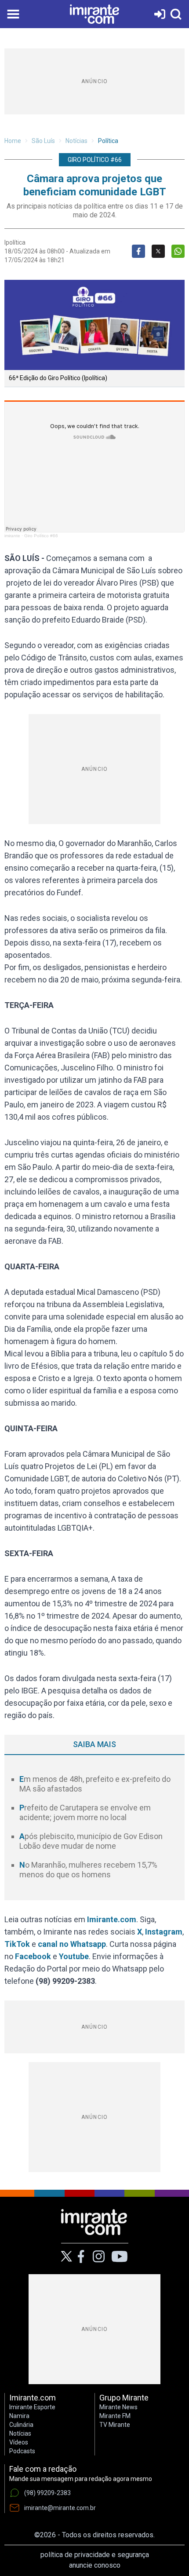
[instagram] (98, 2257)
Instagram (164, 1932)
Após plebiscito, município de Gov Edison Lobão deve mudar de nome (91, 1841)
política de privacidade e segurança (95, 2555)
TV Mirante (115, 2425)
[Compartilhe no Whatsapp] (178, 251)
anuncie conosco (95, 2565)
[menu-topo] (13, 14)
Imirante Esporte (32, 2407)
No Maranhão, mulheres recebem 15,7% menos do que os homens (88, 1870)
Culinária (21, 2425)
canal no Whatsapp (72, 1944)
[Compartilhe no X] (158, 251)
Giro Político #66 (41, 536)
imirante (12, 536)
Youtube (74, 1956)
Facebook (33, 1956)
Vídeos (19, 2442)
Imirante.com (112, 1919)
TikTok (17, 1944)
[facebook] (81, 2257)
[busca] (176, 14)
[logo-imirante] (94, 14)
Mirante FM (115, 2416)
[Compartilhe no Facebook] (138, 251)
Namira (19, 2416)
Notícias (76, 141)
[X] (67, 2256)
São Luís (43, 141)
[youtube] (120, 2257)
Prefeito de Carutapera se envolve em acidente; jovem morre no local (85, 1813)
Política (108, 141)
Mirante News (118, 2407)
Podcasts (22, 2451)
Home (13, 141)
